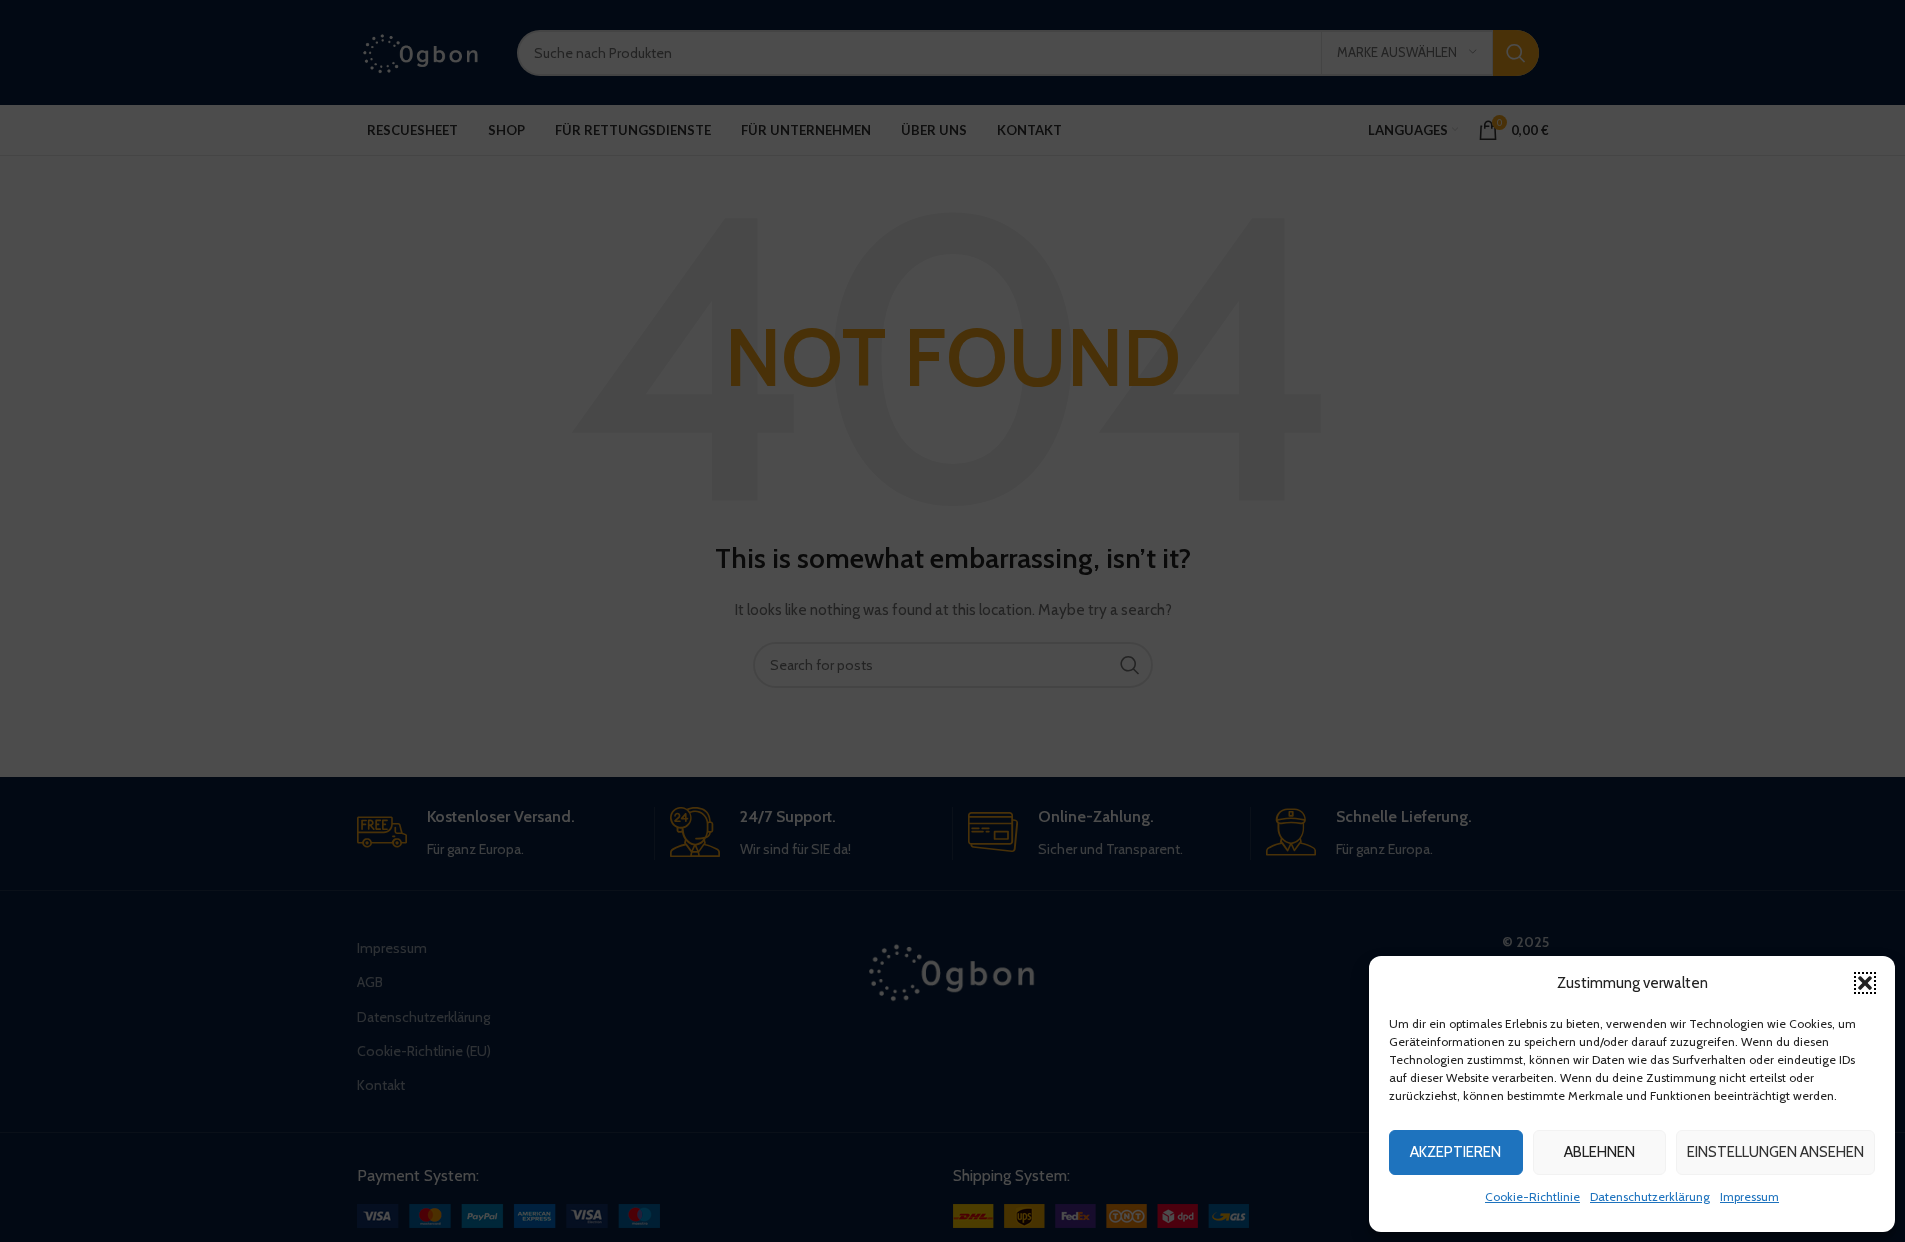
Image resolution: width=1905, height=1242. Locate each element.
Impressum (1749, 1196)
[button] (1865, 983)
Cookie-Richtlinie (1532, 1196)
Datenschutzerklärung (1650, 1196)
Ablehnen (1599, 1152)
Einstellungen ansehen (1775, 1152)
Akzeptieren (1455, 1152)
